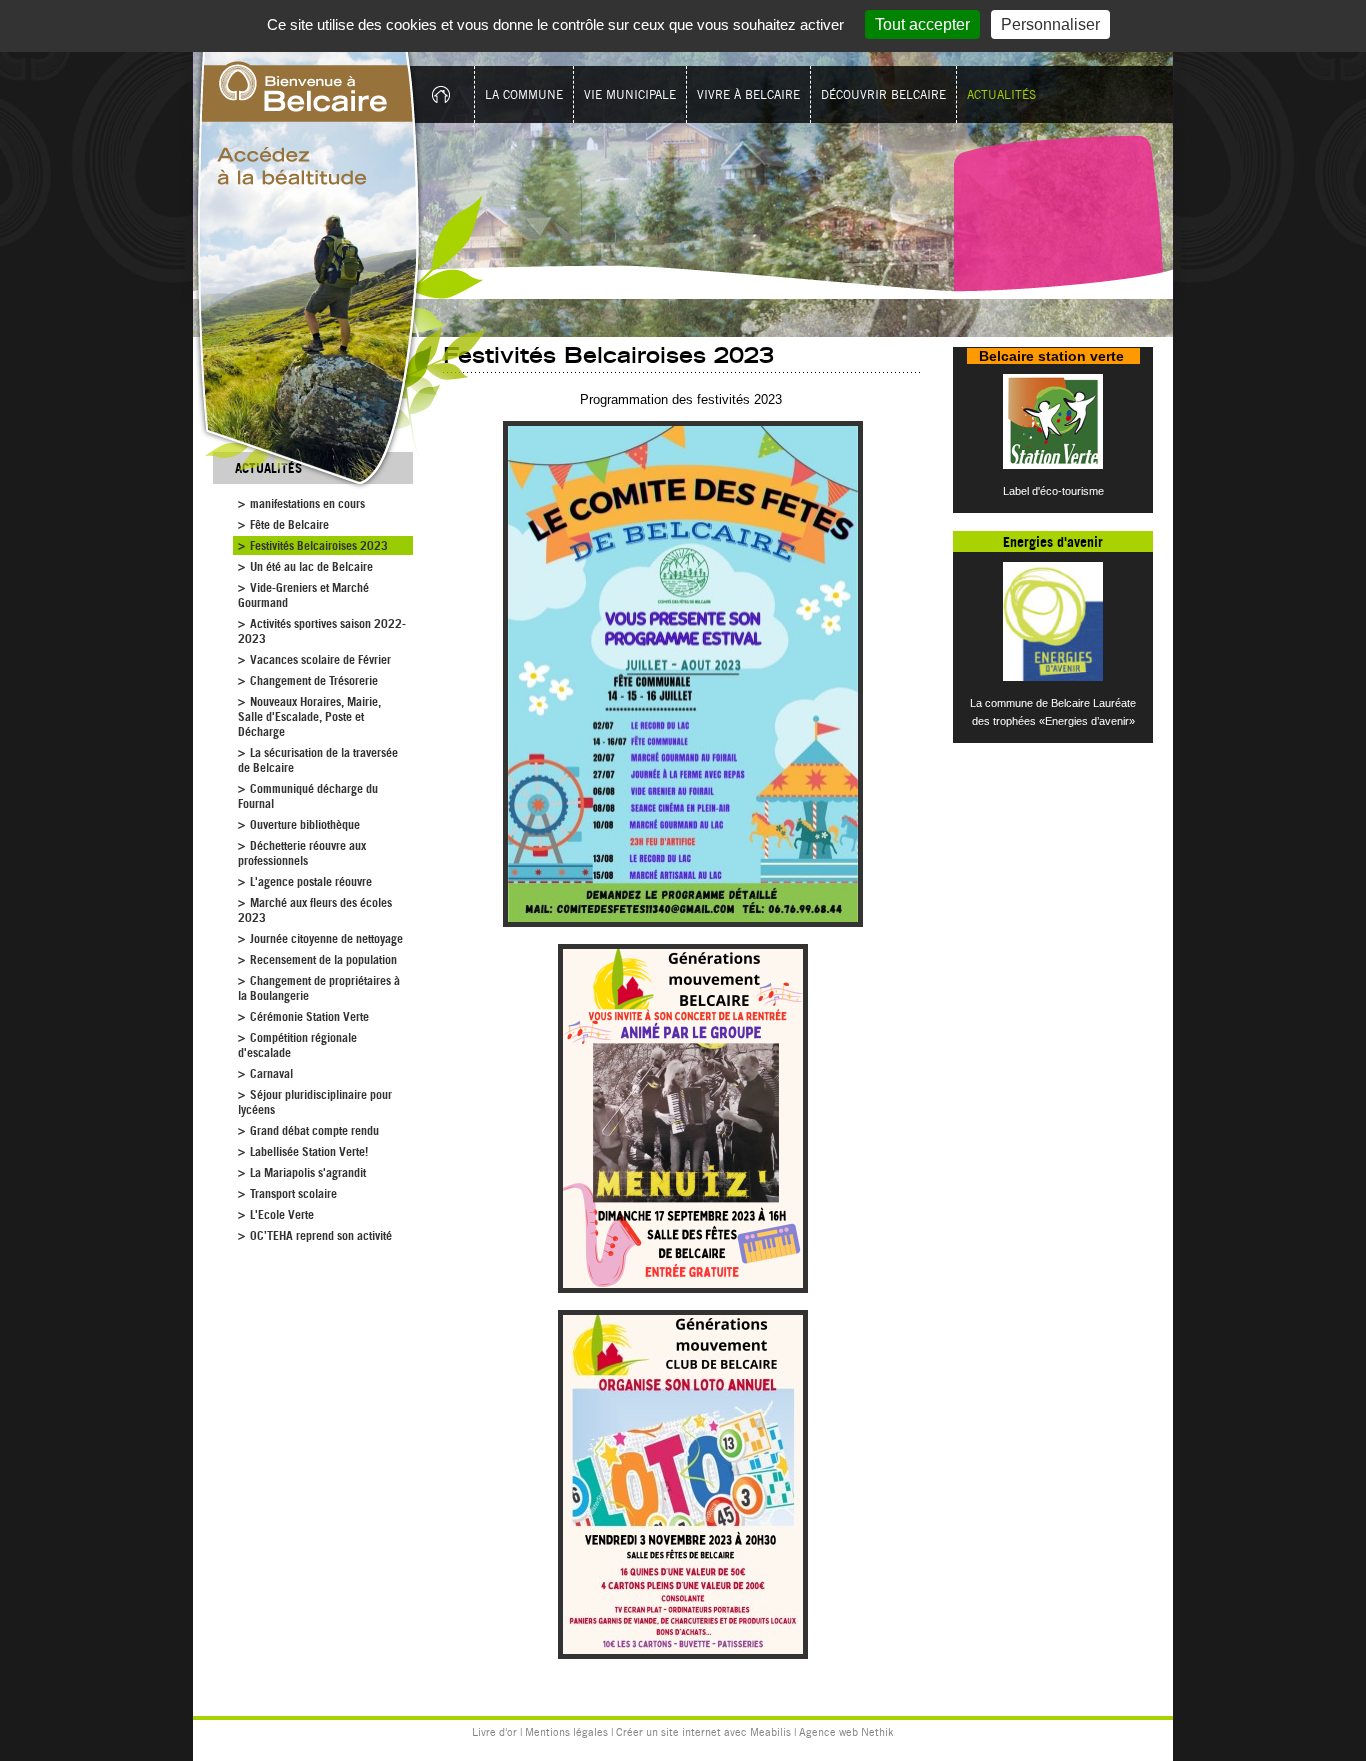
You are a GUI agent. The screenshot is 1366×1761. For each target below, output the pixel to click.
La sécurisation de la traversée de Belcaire (318, 760)
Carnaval (271, 1073)
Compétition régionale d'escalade (297, 1045)
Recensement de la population (323, 959)
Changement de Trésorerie (314, 680)
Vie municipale (630, 94)
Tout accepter (922, 24)
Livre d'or (494, 1732)
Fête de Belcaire (289, 524)
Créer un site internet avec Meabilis (703, 1732)
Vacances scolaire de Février (320, 659)
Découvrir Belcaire (883, 94)
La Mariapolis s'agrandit (308, 1172)
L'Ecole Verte (282, 1214)
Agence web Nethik (846, 1732)
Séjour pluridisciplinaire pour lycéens (315, 1102)
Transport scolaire (293, 1193)
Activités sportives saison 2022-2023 (322, 631)
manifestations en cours (307, 503)
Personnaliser (1050, 24)
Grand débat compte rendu (314, 1130)
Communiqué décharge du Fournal (308, 796)
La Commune (524, 94)
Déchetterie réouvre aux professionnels (302, 853)
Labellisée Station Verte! (309, 1151)
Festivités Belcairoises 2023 (319, 545)
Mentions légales (566, 1732)
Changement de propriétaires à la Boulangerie (319, 988)
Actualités (1001, 94)
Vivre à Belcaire (748, 94)
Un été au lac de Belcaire (311, 566)
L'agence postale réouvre (311, 881)
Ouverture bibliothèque (305, 824)
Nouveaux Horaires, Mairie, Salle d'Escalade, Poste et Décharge (309, 716)
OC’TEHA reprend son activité (321, 1235)
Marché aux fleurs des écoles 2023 (315, 910)
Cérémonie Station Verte (309, 1016)
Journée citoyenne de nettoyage (326, 938)
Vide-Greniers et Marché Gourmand (303, 595)
